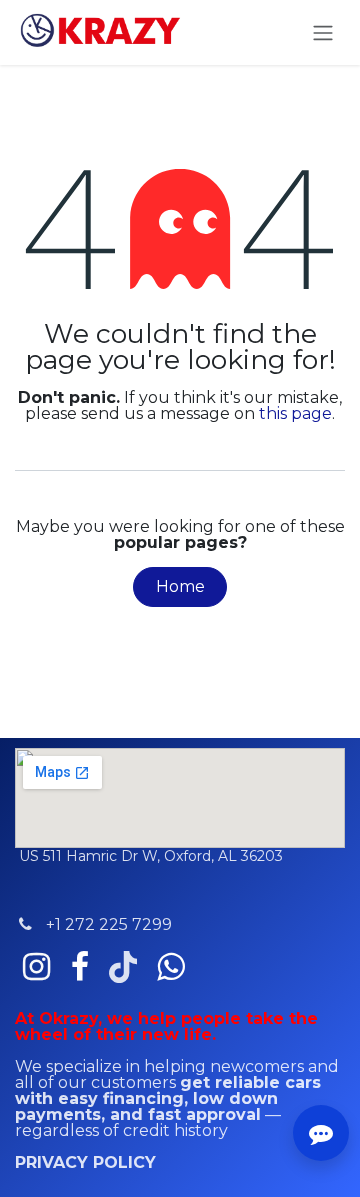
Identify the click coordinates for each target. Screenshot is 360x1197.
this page (295, 413)
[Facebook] (80, 967)
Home (180, 586)
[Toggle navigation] (323, 32)
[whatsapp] (170, 967)
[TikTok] (123, 967)
